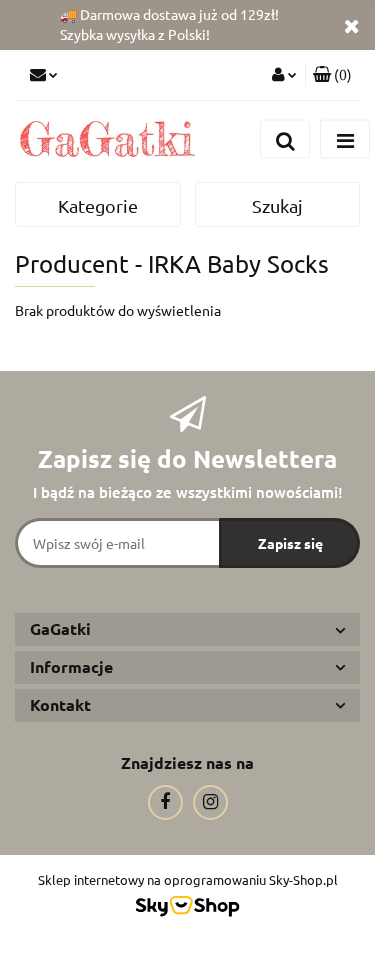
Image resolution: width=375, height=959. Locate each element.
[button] (332, 75)
